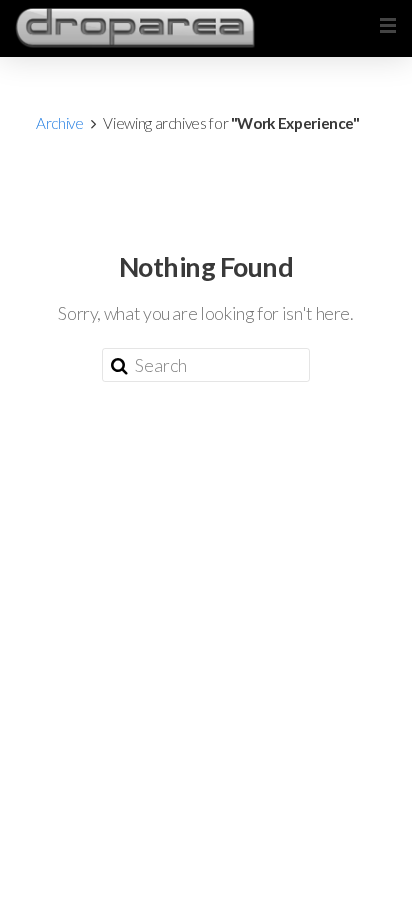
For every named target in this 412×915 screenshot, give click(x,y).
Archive (59, 123)
